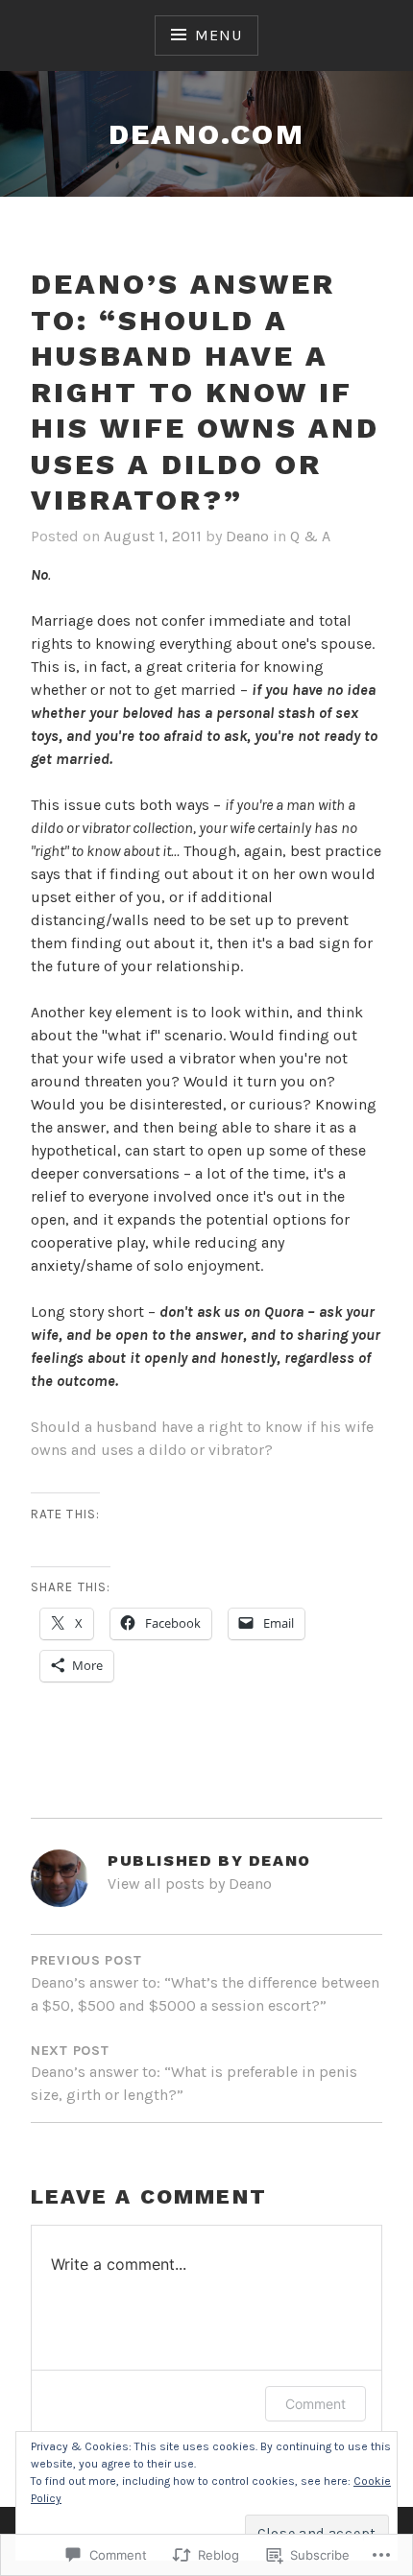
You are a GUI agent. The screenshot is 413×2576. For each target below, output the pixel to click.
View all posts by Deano (190, 1884)
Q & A (310, 536)
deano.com (207, 134)
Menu (218, 35)
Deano (247, 536)
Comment (316, 2404)
